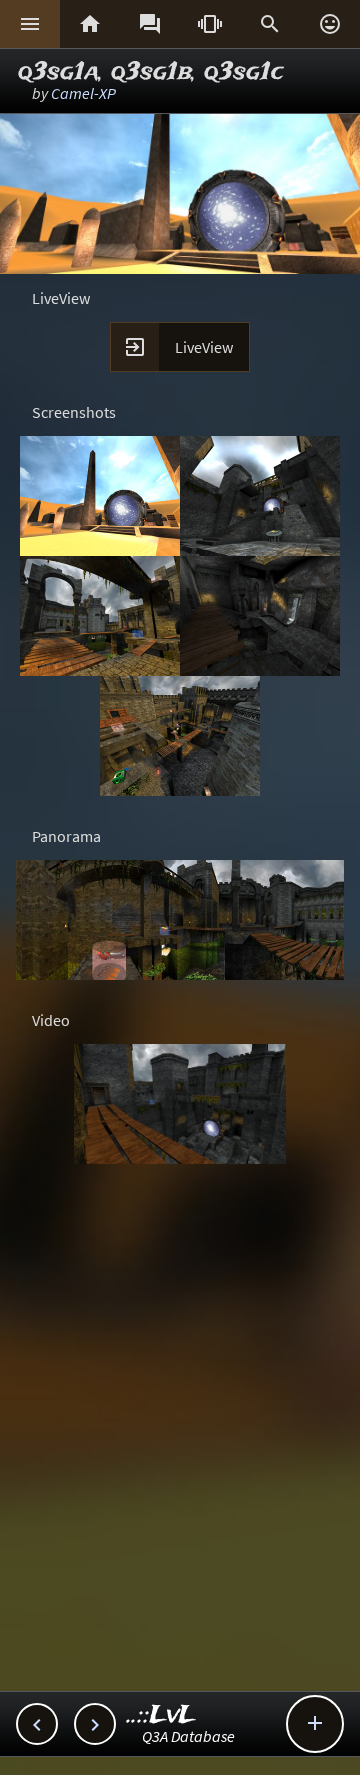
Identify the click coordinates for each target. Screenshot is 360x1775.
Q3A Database (188, 1736)
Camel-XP (83, 93)
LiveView (204, 347)
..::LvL (161, 1715)
